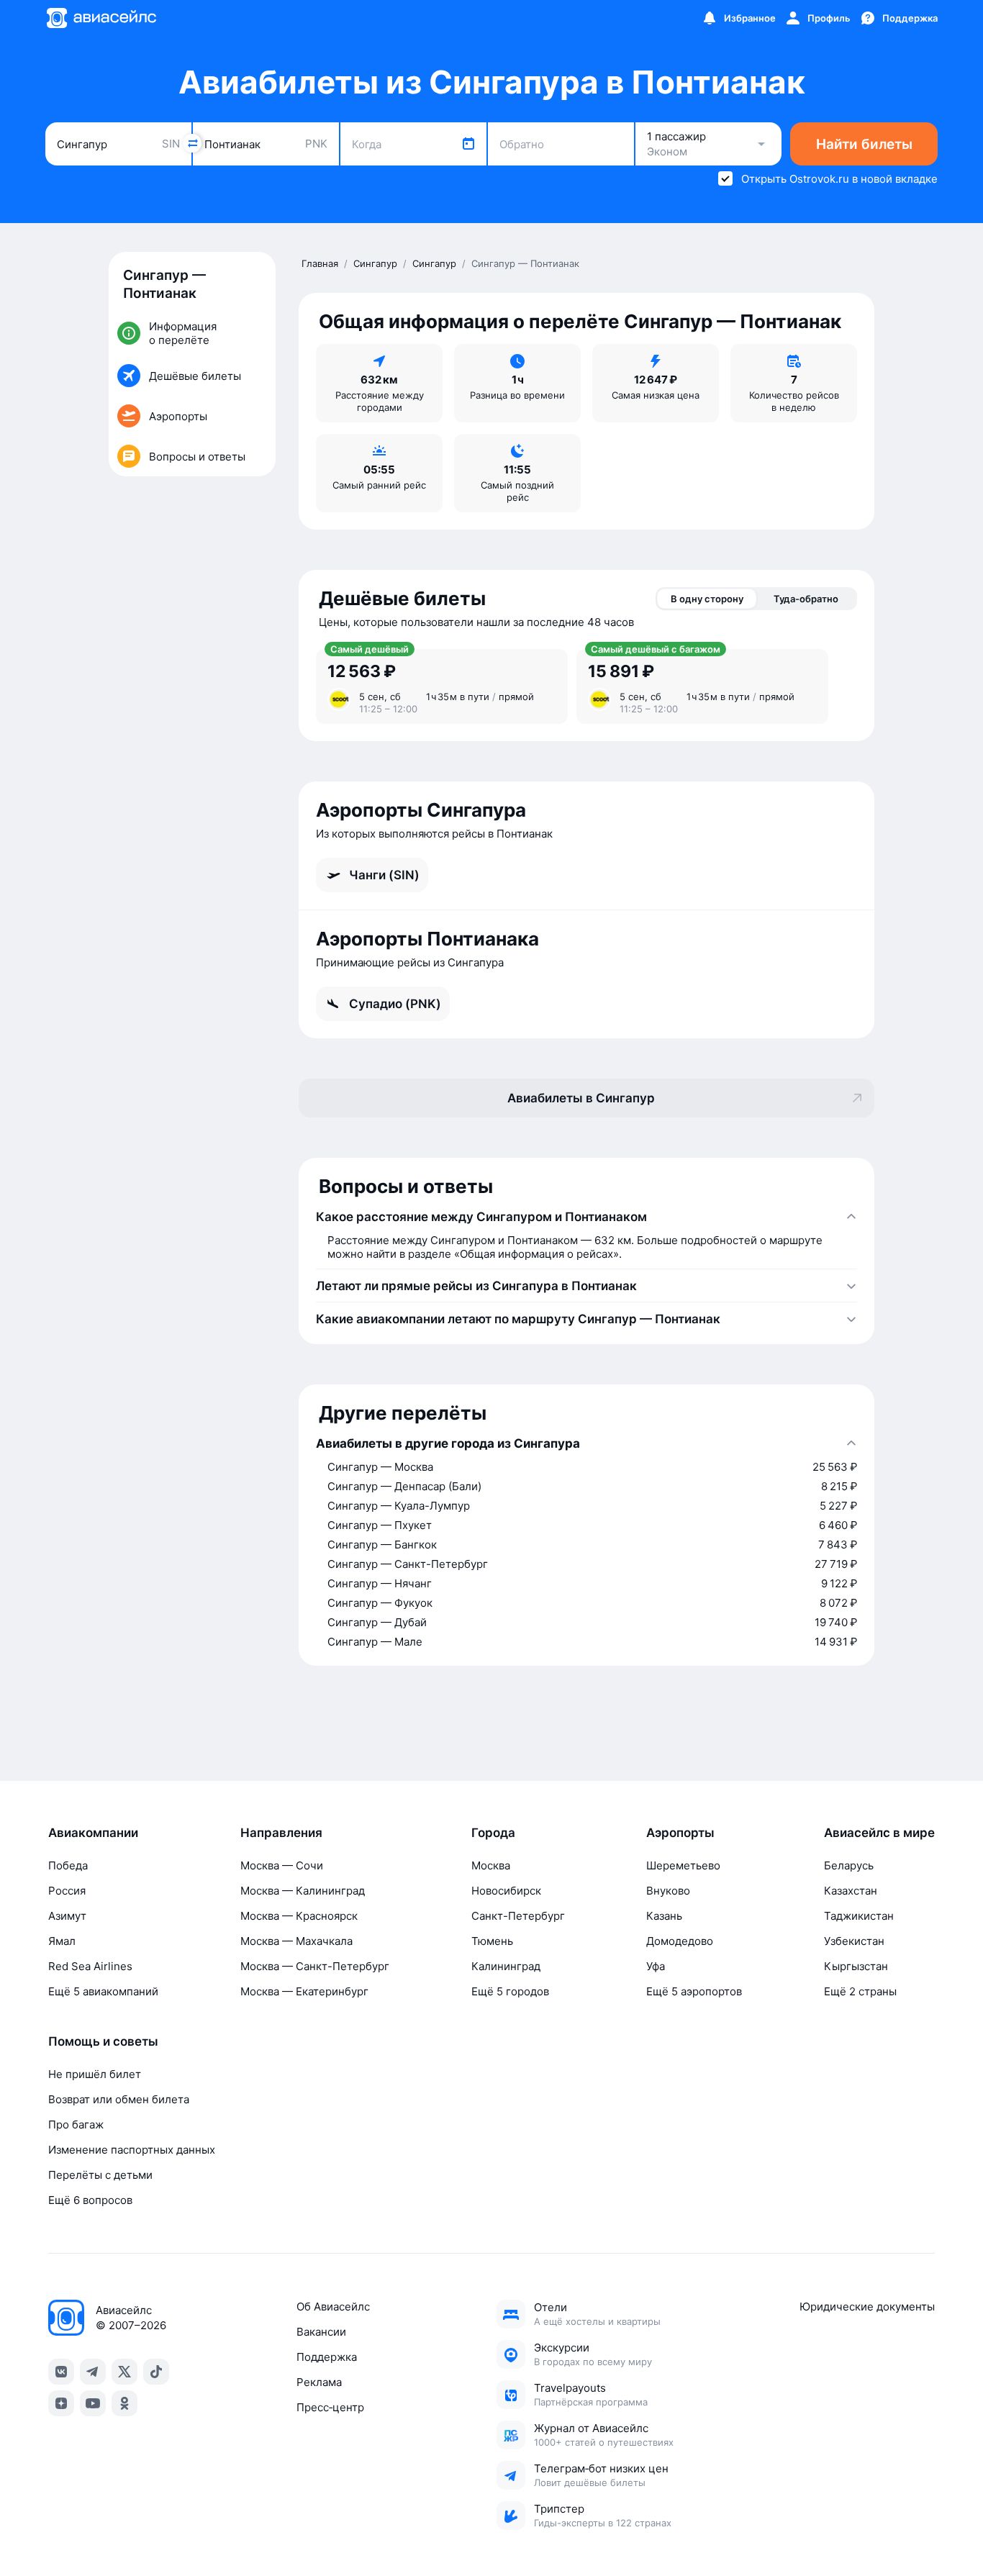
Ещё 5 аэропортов (694, 1991)
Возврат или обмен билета (119, 2099)
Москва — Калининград (303, 1891)
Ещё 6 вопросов (90, 2200)
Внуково (668, 1891)
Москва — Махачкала (296, 1941)
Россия (67, 1891)
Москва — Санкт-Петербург (315, 1966)
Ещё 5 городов (510, 1991)
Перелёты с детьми (100, 2175)
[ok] (124, 2403)
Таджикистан (859, 1916)
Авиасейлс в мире (879, 1833)
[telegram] (93, 2372)
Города (493, 1833)
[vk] (61, 2372)
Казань (664, 1916)
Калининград (506, 1966)
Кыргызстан (856, 1966)
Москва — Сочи (282, 1865)
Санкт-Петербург (518, 1916)
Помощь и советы (103, 2041)
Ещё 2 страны (860, 1991)
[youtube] (93, 2403)
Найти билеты (864, 144)
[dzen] (61, 2403)
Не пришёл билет (95, 2074)
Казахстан (851, 1891)
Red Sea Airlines (90, 1966)
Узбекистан (854, 1941)
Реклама (319, 2382)
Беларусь (849, 1865)
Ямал (62, 1941)
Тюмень (492, 1941)
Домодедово (680, 1941)
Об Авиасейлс (333, 2307)
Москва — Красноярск (299, 1916)
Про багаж (76, 2124)
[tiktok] (156, 2372)
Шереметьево (683, 1865)
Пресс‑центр (330, 2407)
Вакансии (321, 2332)
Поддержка (327, 2357)
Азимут (67, 1916)
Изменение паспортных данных (132, 2150)
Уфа (656, 1966)
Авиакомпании (93, 1833)
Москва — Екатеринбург (304, 1991)
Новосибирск (506, 1891)
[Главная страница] (101, 18)
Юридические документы (867, 2307)
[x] (124, 2372)
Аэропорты (680, 1833)
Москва (491, 1865)
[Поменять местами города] (192, 143)
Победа (68, 1865)
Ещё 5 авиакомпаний (103, 1991)
